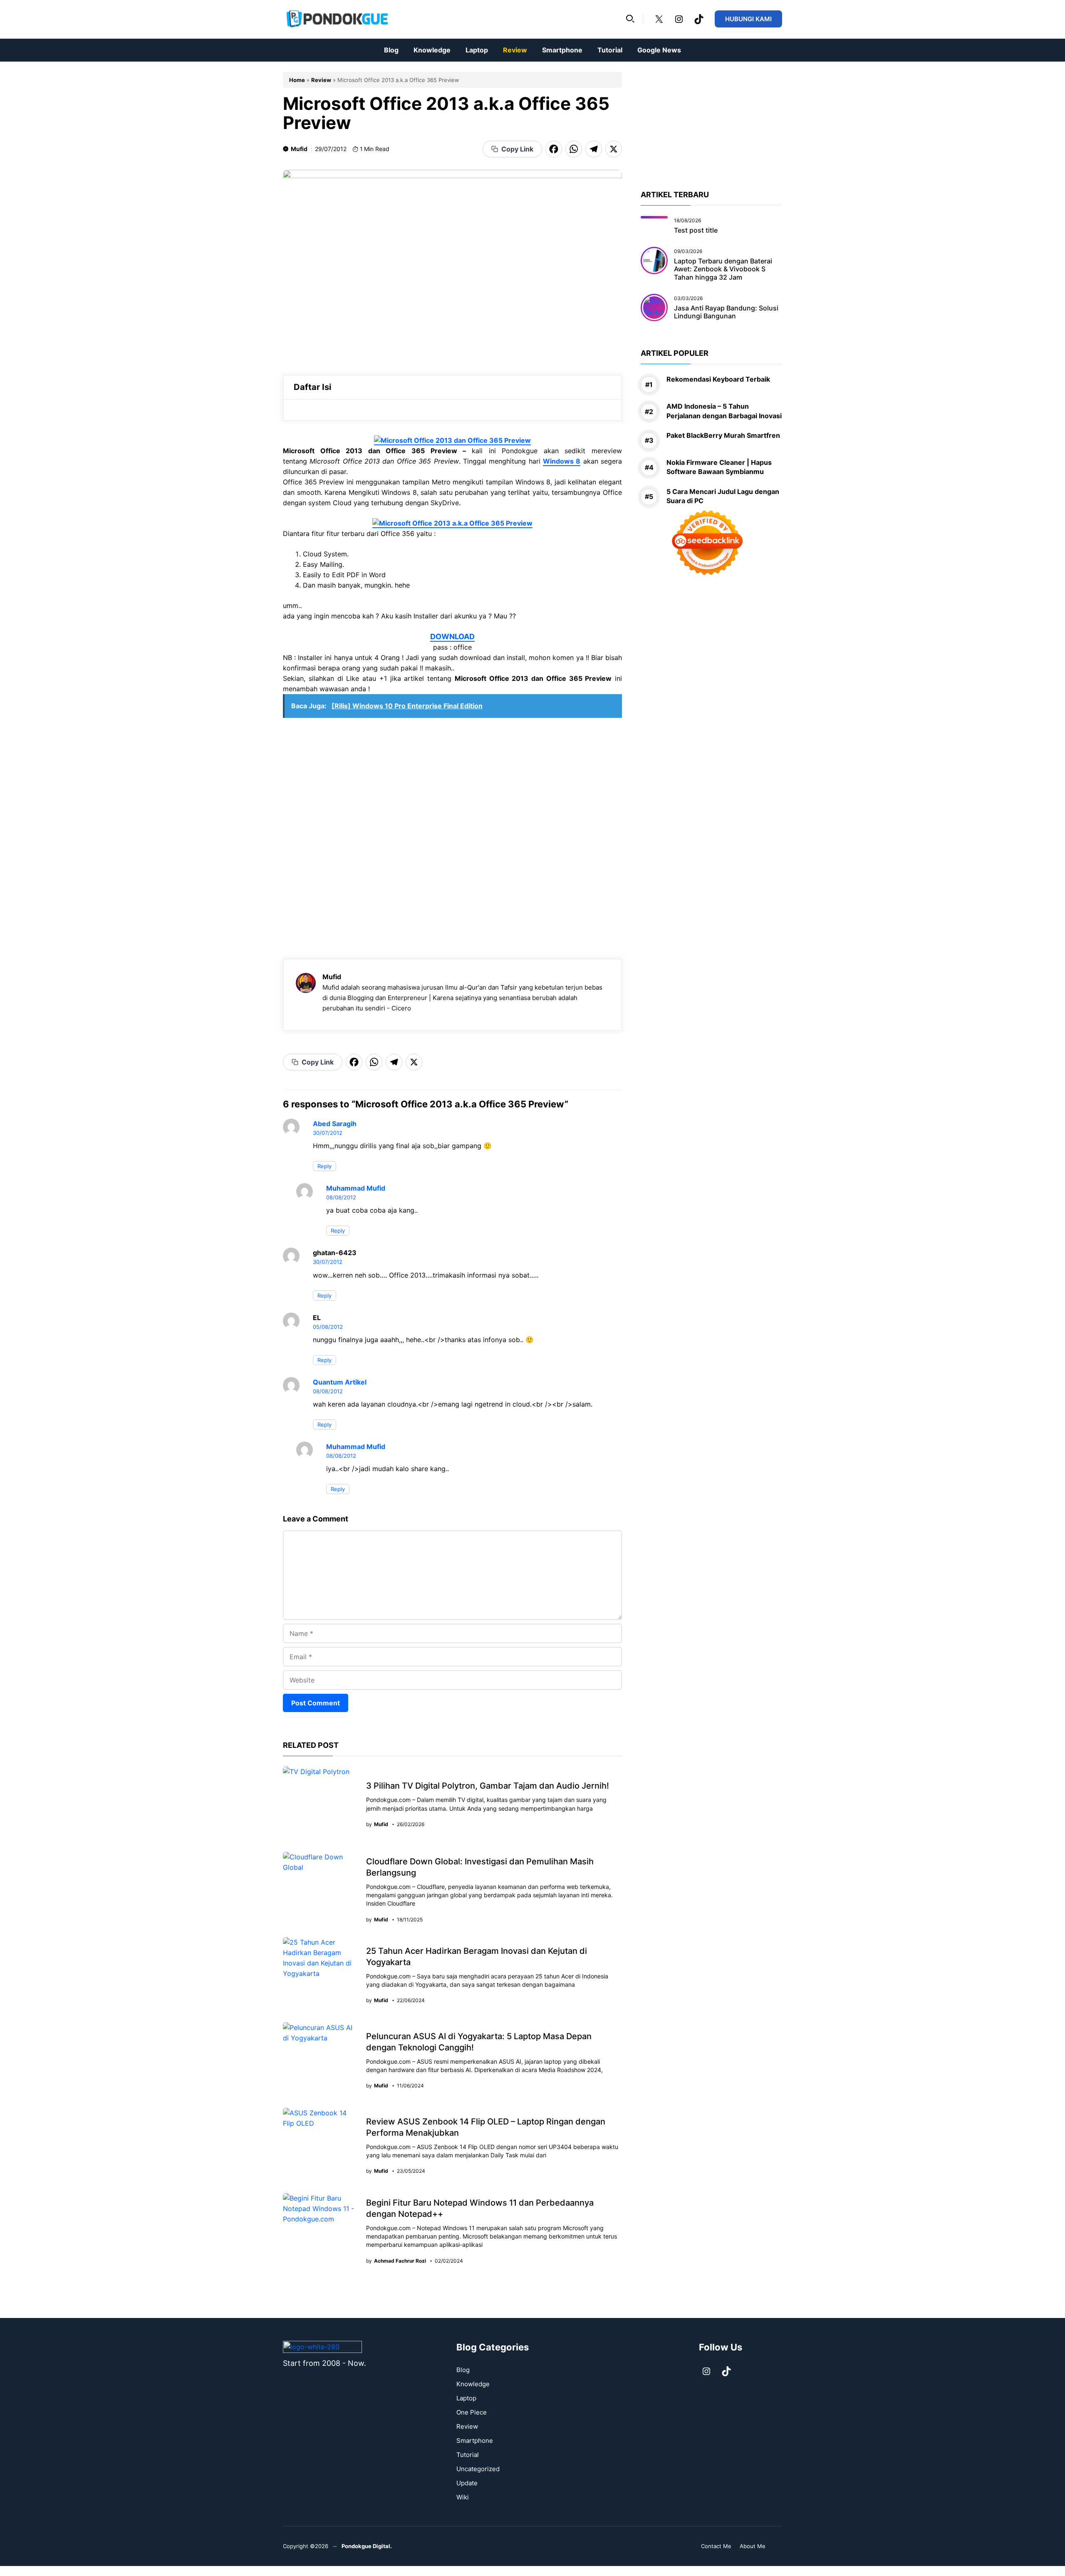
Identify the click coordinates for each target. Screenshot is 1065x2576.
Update (467, 2483)
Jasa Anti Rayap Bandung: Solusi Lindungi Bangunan (726, 311)
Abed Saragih (335, 1124)
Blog (391, 50)
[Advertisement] (452, 834)
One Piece (472, 2412)
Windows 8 (562, 461)
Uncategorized (478, 2469)
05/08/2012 (328, 1327)
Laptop (477, 50)
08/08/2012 (341, 1197)
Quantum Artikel (340, 1382)
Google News (659, 50)
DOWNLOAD (452, 637)
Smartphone (562, 50)
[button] (630, 19)
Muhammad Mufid (356, 1188)
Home (297, 80)
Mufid (299, 149)
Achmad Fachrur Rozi (400, 2261)
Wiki (463, 2497)
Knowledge (432, 50)
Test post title (696, 230)
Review (515, 50)
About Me (753, 2546)
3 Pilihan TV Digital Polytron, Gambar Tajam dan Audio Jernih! (488, 1786)
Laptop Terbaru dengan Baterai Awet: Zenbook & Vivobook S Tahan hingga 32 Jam (723, 269)
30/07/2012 (328, 1133)
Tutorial (610, 50)
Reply (324, 1166)
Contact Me (716, 2546)
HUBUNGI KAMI (748, 19)
